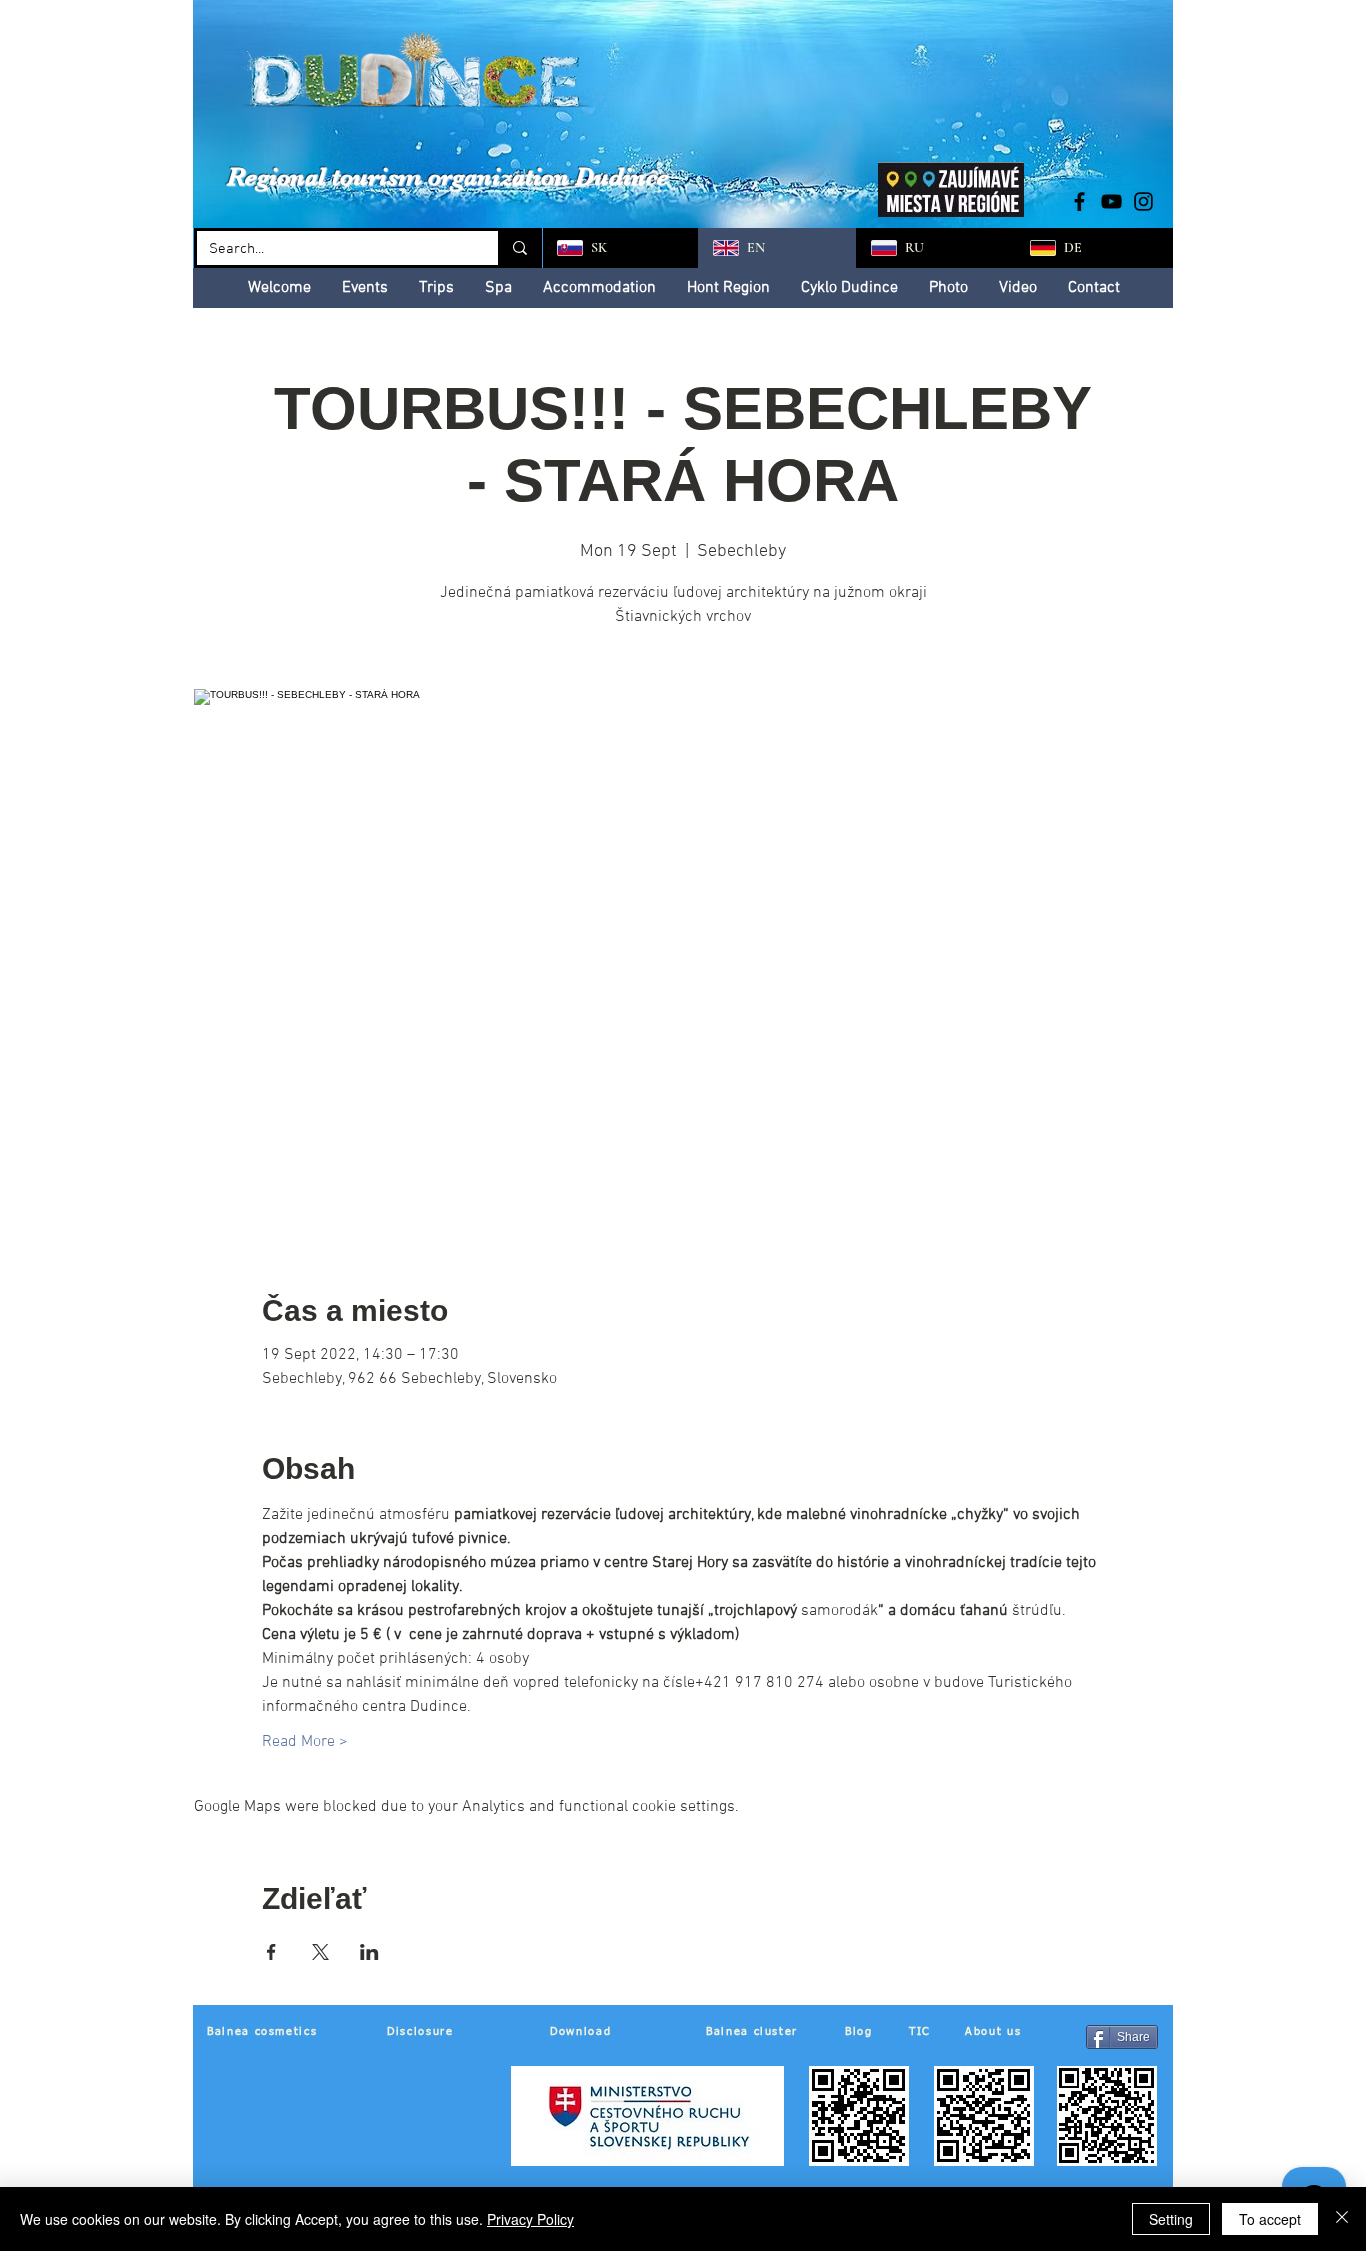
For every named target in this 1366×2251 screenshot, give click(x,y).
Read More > (305, 1742)
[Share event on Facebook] (271, 1952)
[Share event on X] (320, 1952)
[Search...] (518, 248)
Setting (1171, 2219)
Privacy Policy (530, 2219)
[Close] (1342, 2219)
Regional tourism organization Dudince (448, 176)
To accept (1270, 2219)
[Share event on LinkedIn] (369, 1952)
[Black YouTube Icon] (1111, 201)
